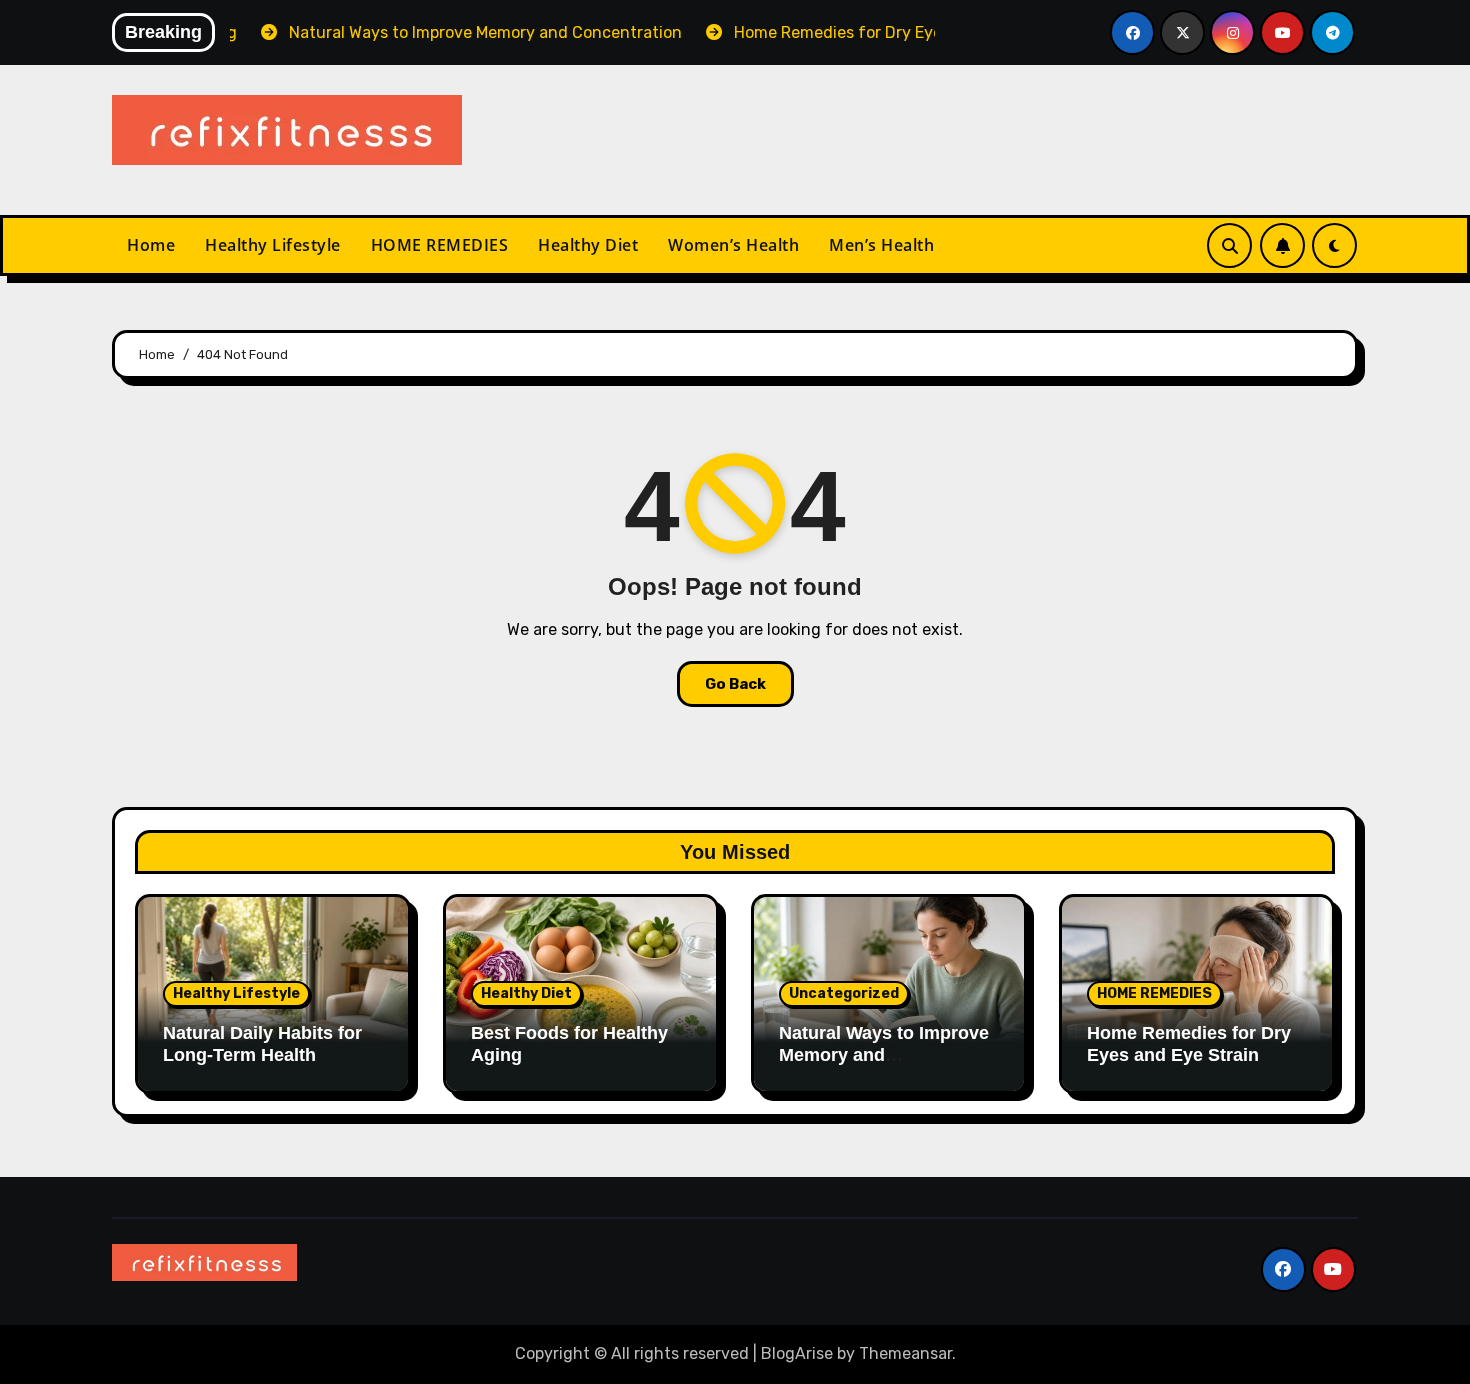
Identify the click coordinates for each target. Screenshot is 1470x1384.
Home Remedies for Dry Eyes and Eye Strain (1189, 1044)
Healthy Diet (588, 245)
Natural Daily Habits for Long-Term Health (262, 1044)
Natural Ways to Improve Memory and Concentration (884, 1054)
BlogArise (797, 1353)
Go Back (735, 684)
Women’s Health (733, 245)
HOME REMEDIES (440, 245)
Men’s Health (881, 245)
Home (151, 245)
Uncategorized (844, 993)
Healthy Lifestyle (273, 245)
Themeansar (905, 1353)
